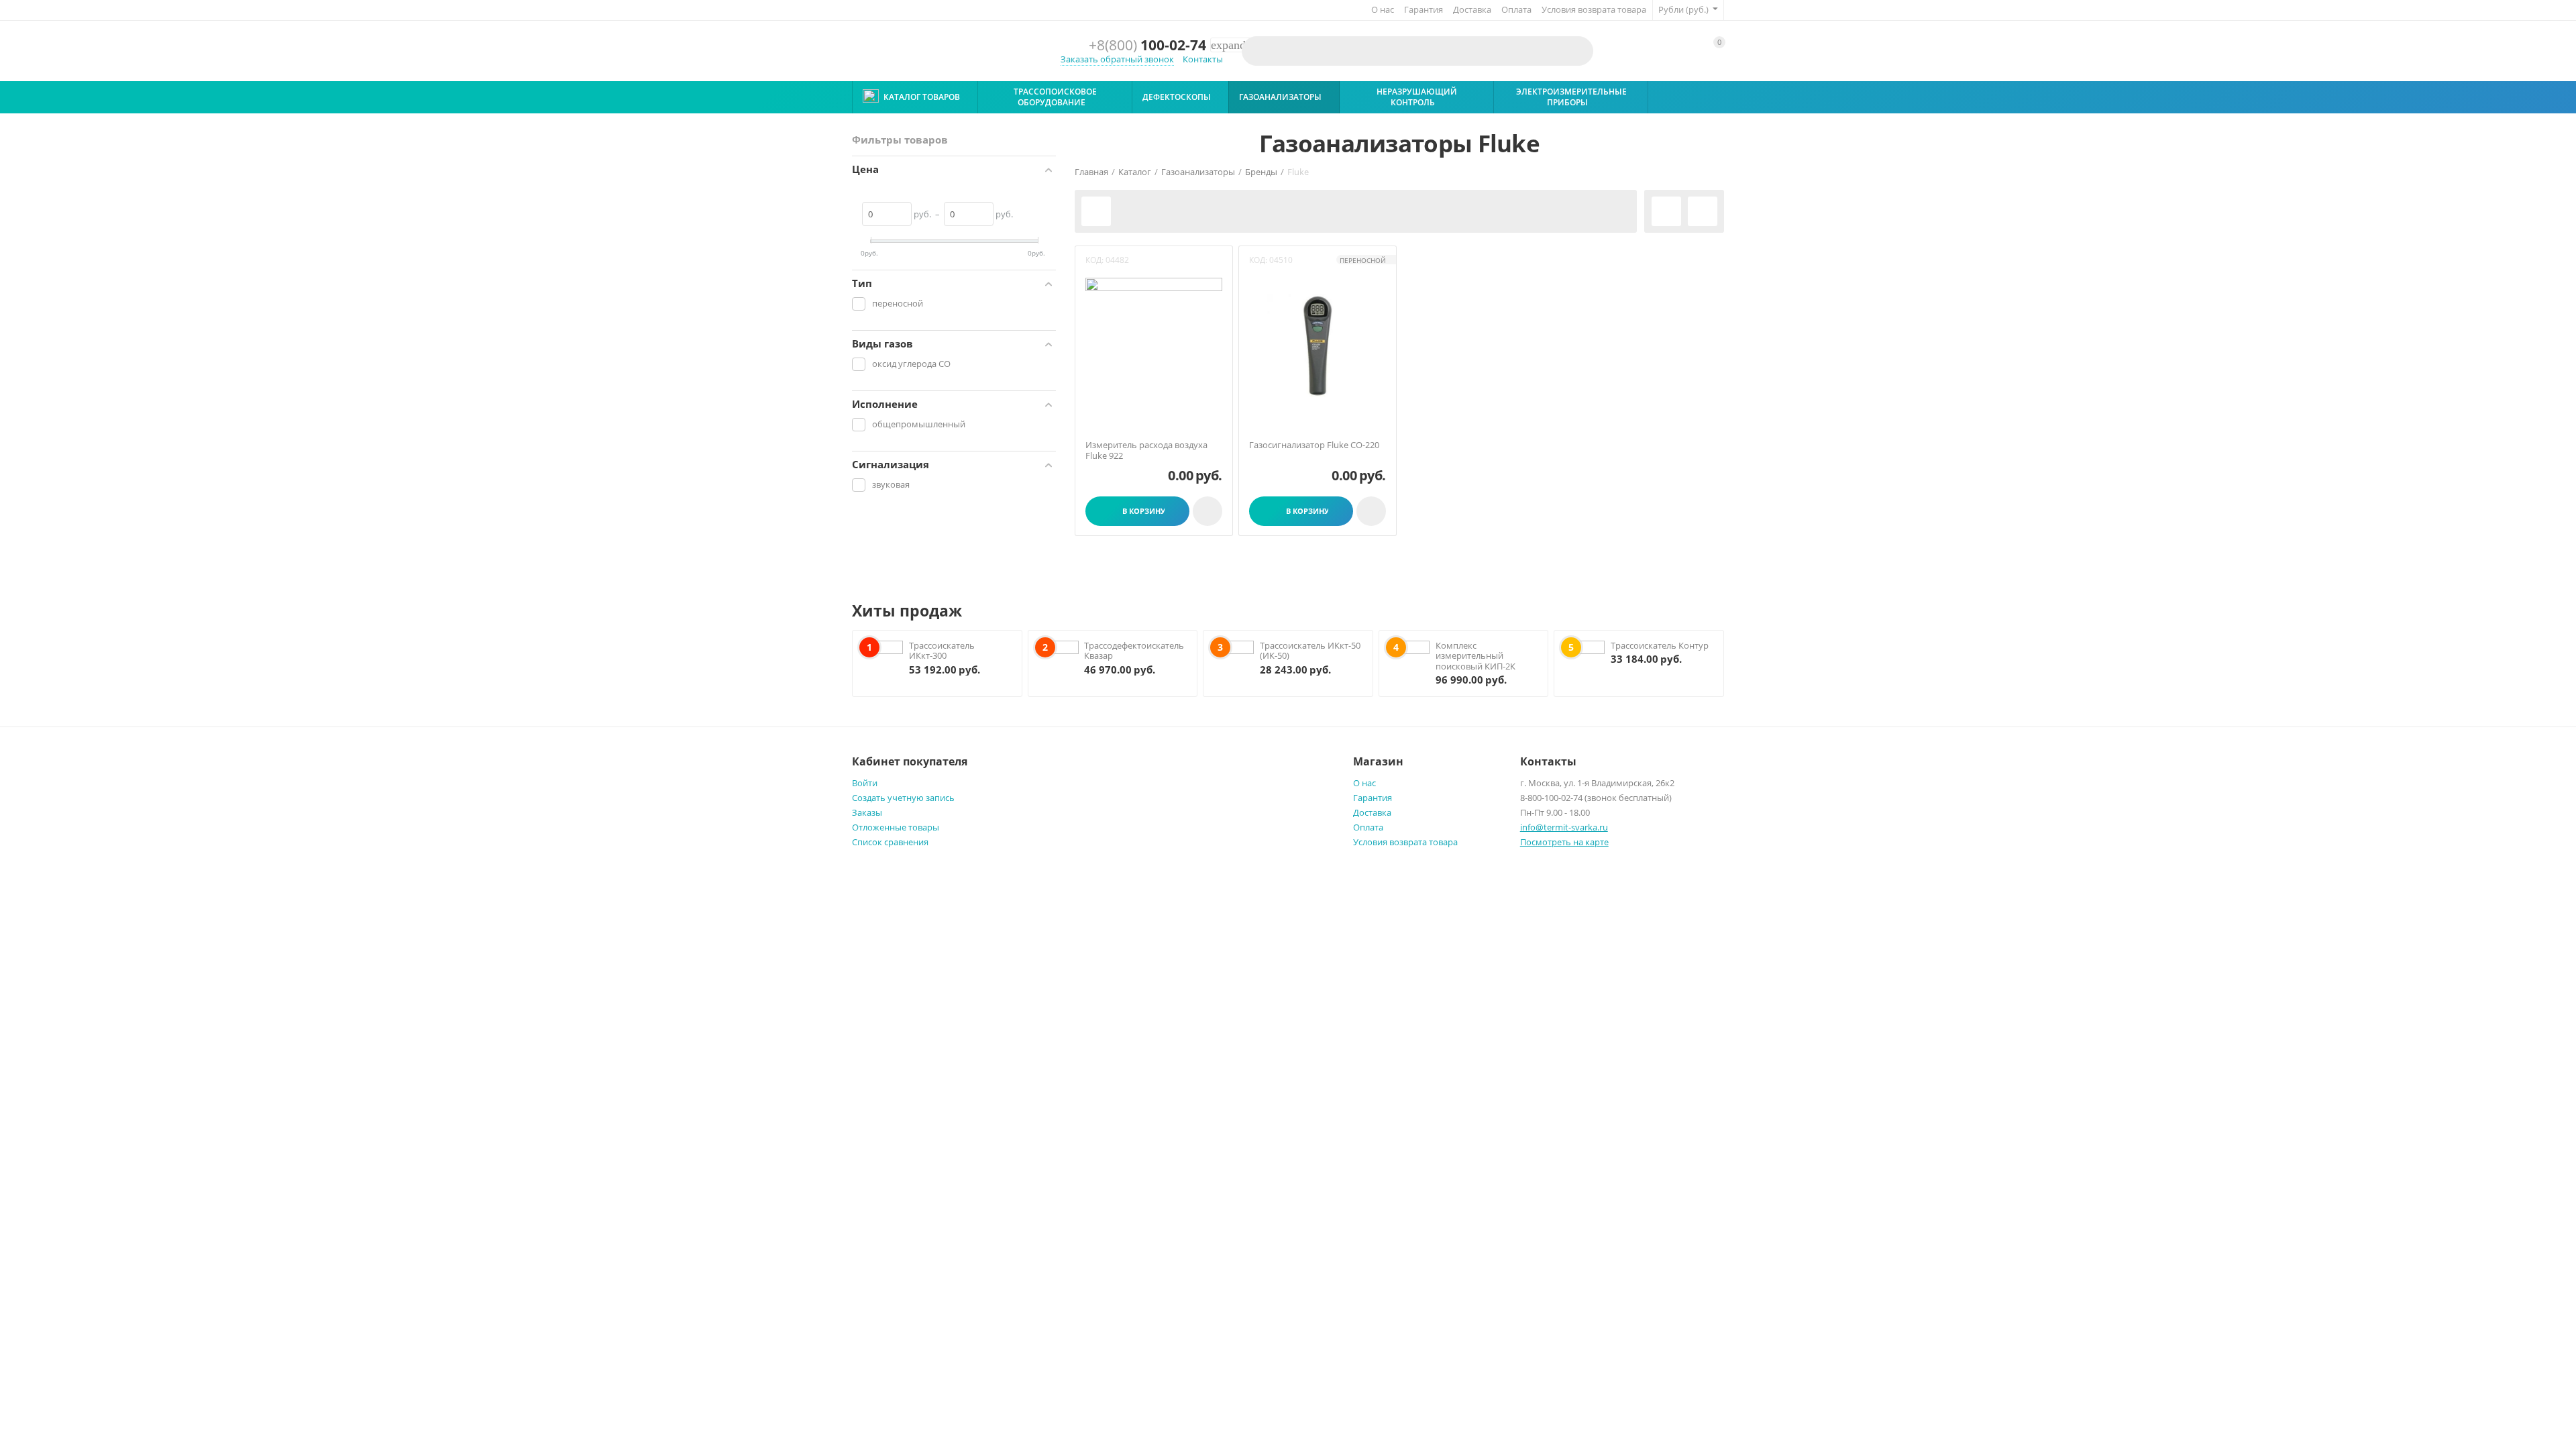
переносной (1363, 260)
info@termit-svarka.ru (1564, 827)
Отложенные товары (896, 827)
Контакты (1203, 59)
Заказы (867, 812)
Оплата (1516, 9)
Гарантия (1424, 9)
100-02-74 (1147, 45)
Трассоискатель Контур (1660, 645)
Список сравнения (890, 842)
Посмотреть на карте (1564, 842)
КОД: (1094, 260)
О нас (1383, 9)
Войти (865, 783)
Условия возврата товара (1594, 9)
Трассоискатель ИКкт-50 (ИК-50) (1310, 651)
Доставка (1472, 9)
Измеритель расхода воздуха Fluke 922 (1146, 450)
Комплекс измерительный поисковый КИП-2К (1475, 656)
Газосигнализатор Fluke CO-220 (1314, 445)
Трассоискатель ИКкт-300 (942, 651)
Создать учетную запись (903, 798)
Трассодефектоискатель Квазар (1134, 651)
